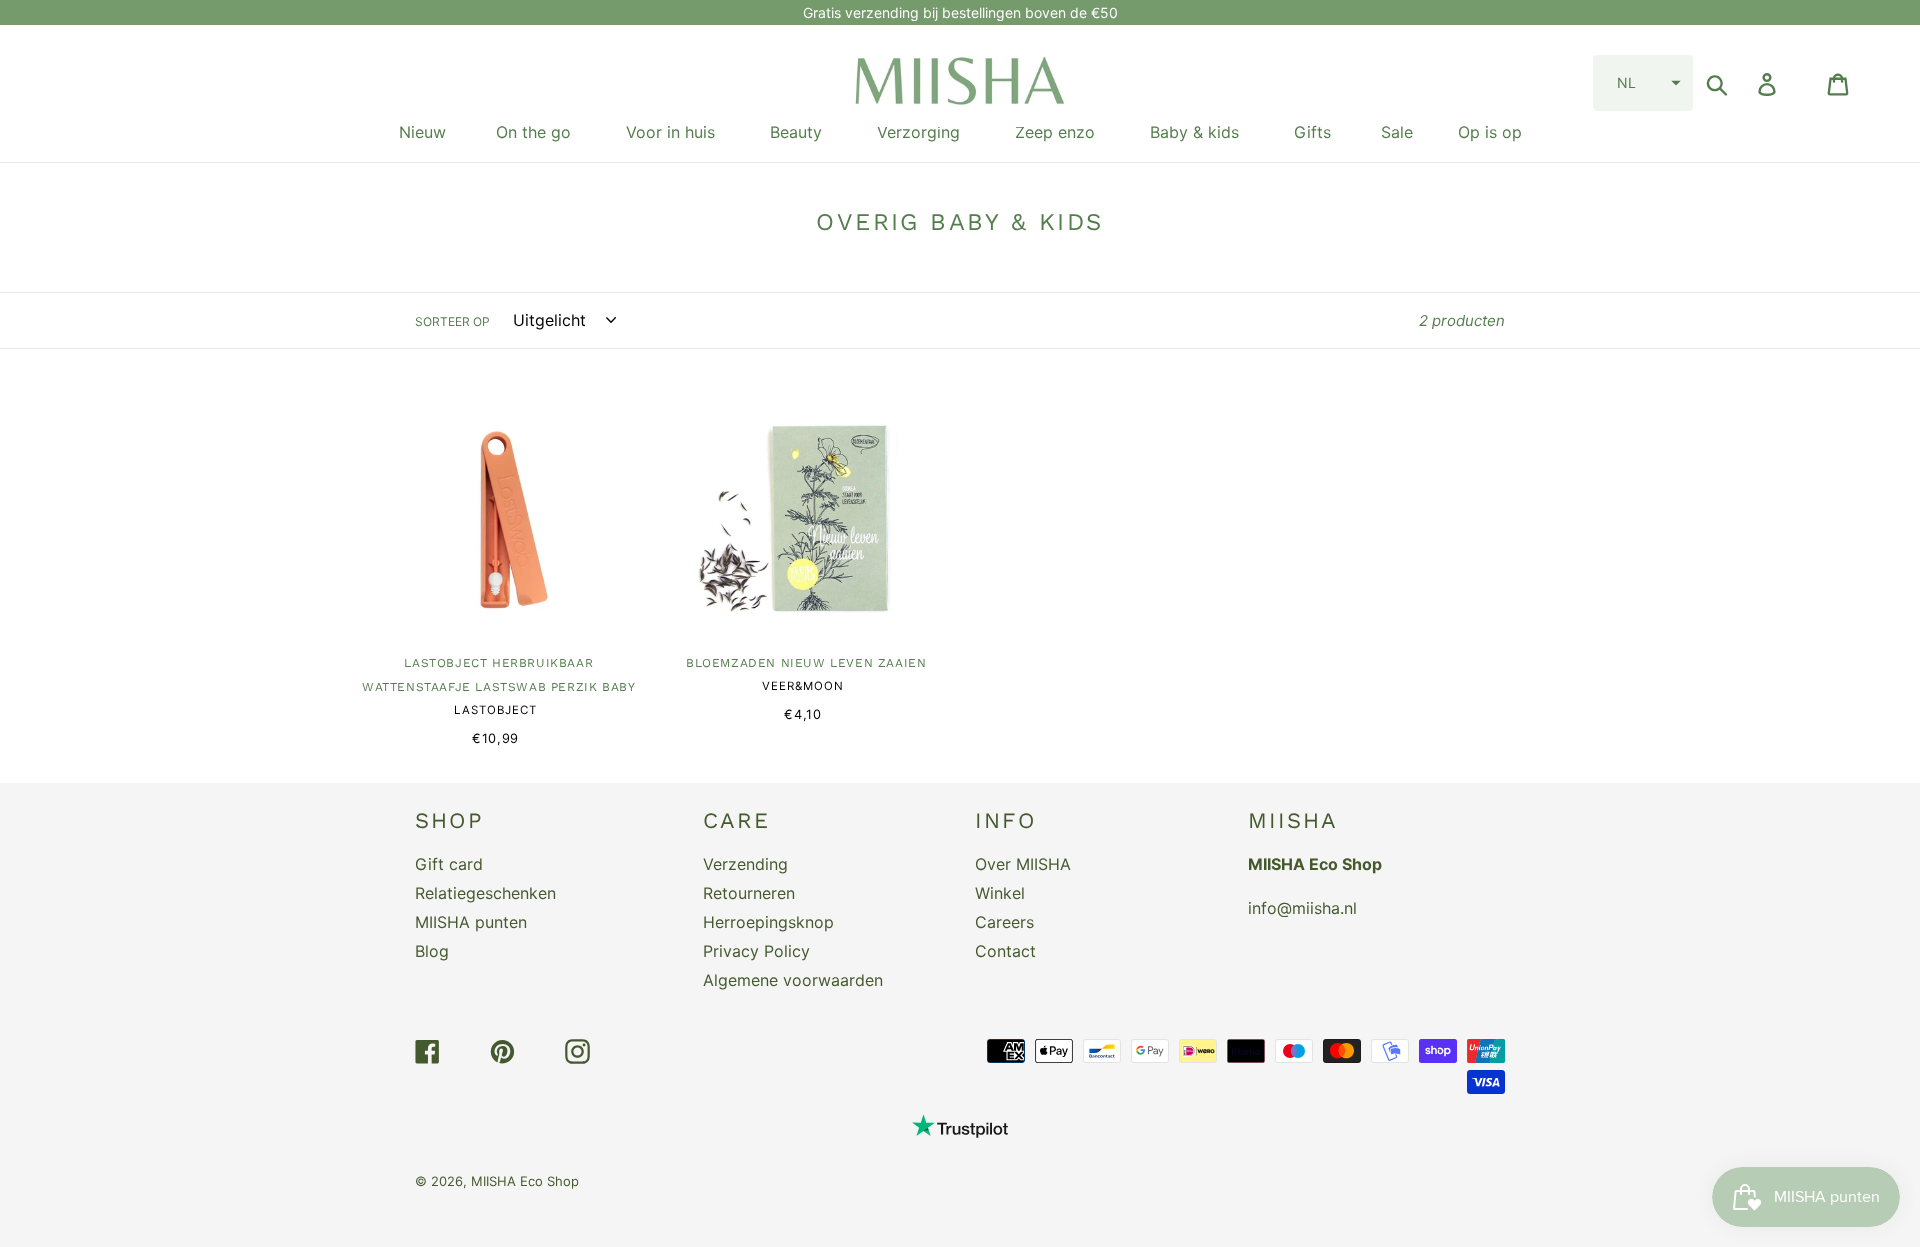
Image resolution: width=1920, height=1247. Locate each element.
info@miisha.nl (1302, 908)
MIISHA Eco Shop (525, 1181)
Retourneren (749, 893)
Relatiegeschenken (485, 893)
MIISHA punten (471, 922)
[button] (1643, 83)
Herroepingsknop (768, 922)
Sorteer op (452, 321)
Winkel (1000, 893)
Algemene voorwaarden (793, 980)
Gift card (449, 864)
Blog (432, 951)
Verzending (745, 864)
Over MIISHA (1023, 864)
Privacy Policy (756, 951)
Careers (1004, 922)
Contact (1005, 951)
